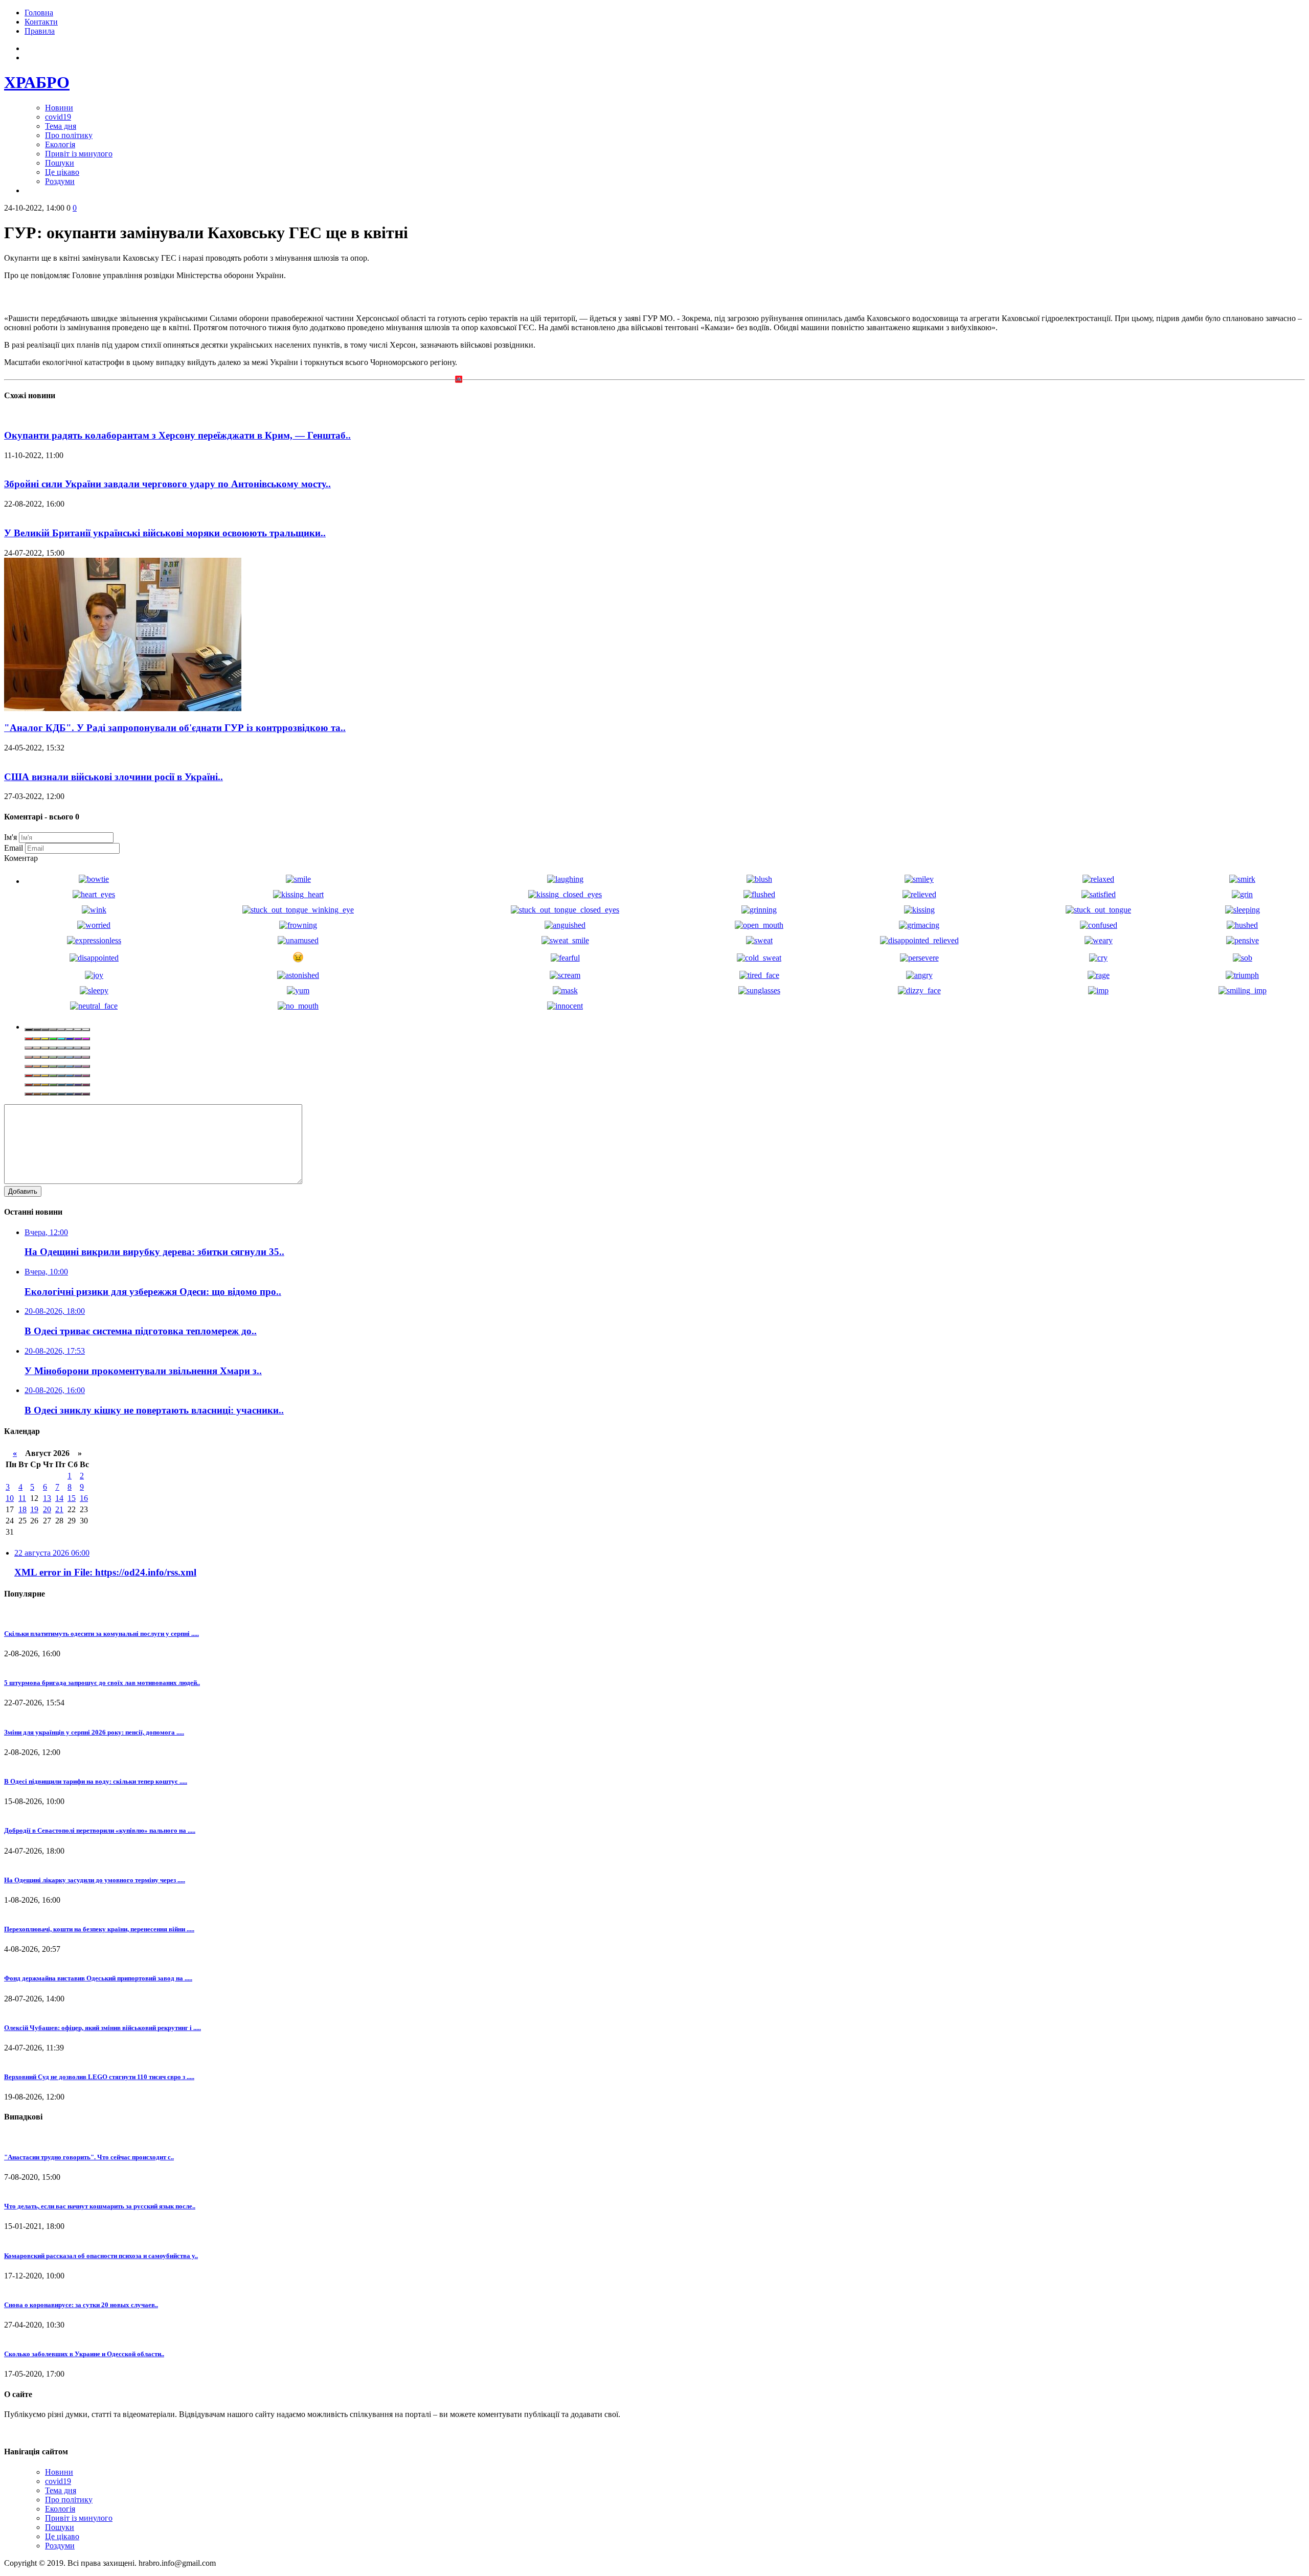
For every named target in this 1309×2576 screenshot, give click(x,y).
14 (59, 1498)
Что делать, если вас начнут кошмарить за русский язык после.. (100, 2206)
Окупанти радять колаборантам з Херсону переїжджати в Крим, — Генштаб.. (177, 435)
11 (22, 1498)
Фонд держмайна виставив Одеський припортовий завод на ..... (98, 1978)
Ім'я (10, 837)
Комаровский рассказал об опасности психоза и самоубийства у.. (101, 2256)
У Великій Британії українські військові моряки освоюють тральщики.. (165, 533)
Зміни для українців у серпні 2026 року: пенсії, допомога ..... (94, 1732)
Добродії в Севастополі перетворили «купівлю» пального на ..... (100, 1830)
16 (84, 1498)
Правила (40, 31)
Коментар (21, 858)
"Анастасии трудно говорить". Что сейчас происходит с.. (89, 2157)
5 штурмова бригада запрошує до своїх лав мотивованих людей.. (102, 1683)
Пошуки (60, 163)
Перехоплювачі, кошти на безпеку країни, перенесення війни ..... (99, 1929)
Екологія (60, 144)
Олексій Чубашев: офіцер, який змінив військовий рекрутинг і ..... (103, 2028)
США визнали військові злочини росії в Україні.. (114, 777)
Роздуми (60, 181)
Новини (59, 108)
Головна (39, 13)
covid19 (58, 117)
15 (72, 1498)
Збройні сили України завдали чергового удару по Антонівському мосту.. (167, 484)
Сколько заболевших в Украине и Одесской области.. (84, 2354)
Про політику (69, 135)
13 (47, 1498)
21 (59, 1509)
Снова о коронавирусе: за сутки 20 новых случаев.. (81, 2305)
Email (14, 848)
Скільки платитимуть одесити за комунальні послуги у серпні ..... (101, 1634)
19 (34, 1509)
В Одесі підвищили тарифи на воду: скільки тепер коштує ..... (96, 1781)
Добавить (23, 1191)
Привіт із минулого (79, 154)
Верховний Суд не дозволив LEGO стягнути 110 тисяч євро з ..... (99, 2077)
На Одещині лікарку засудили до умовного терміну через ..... (95, 1880)
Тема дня (61, 126)
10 (10, 1498)
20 (47, 1509)
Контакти (41, 22)
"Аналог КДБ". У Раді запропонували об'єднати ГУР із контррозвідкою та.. (175, 728)
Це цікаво (62, 172)
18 (22, 1509)
